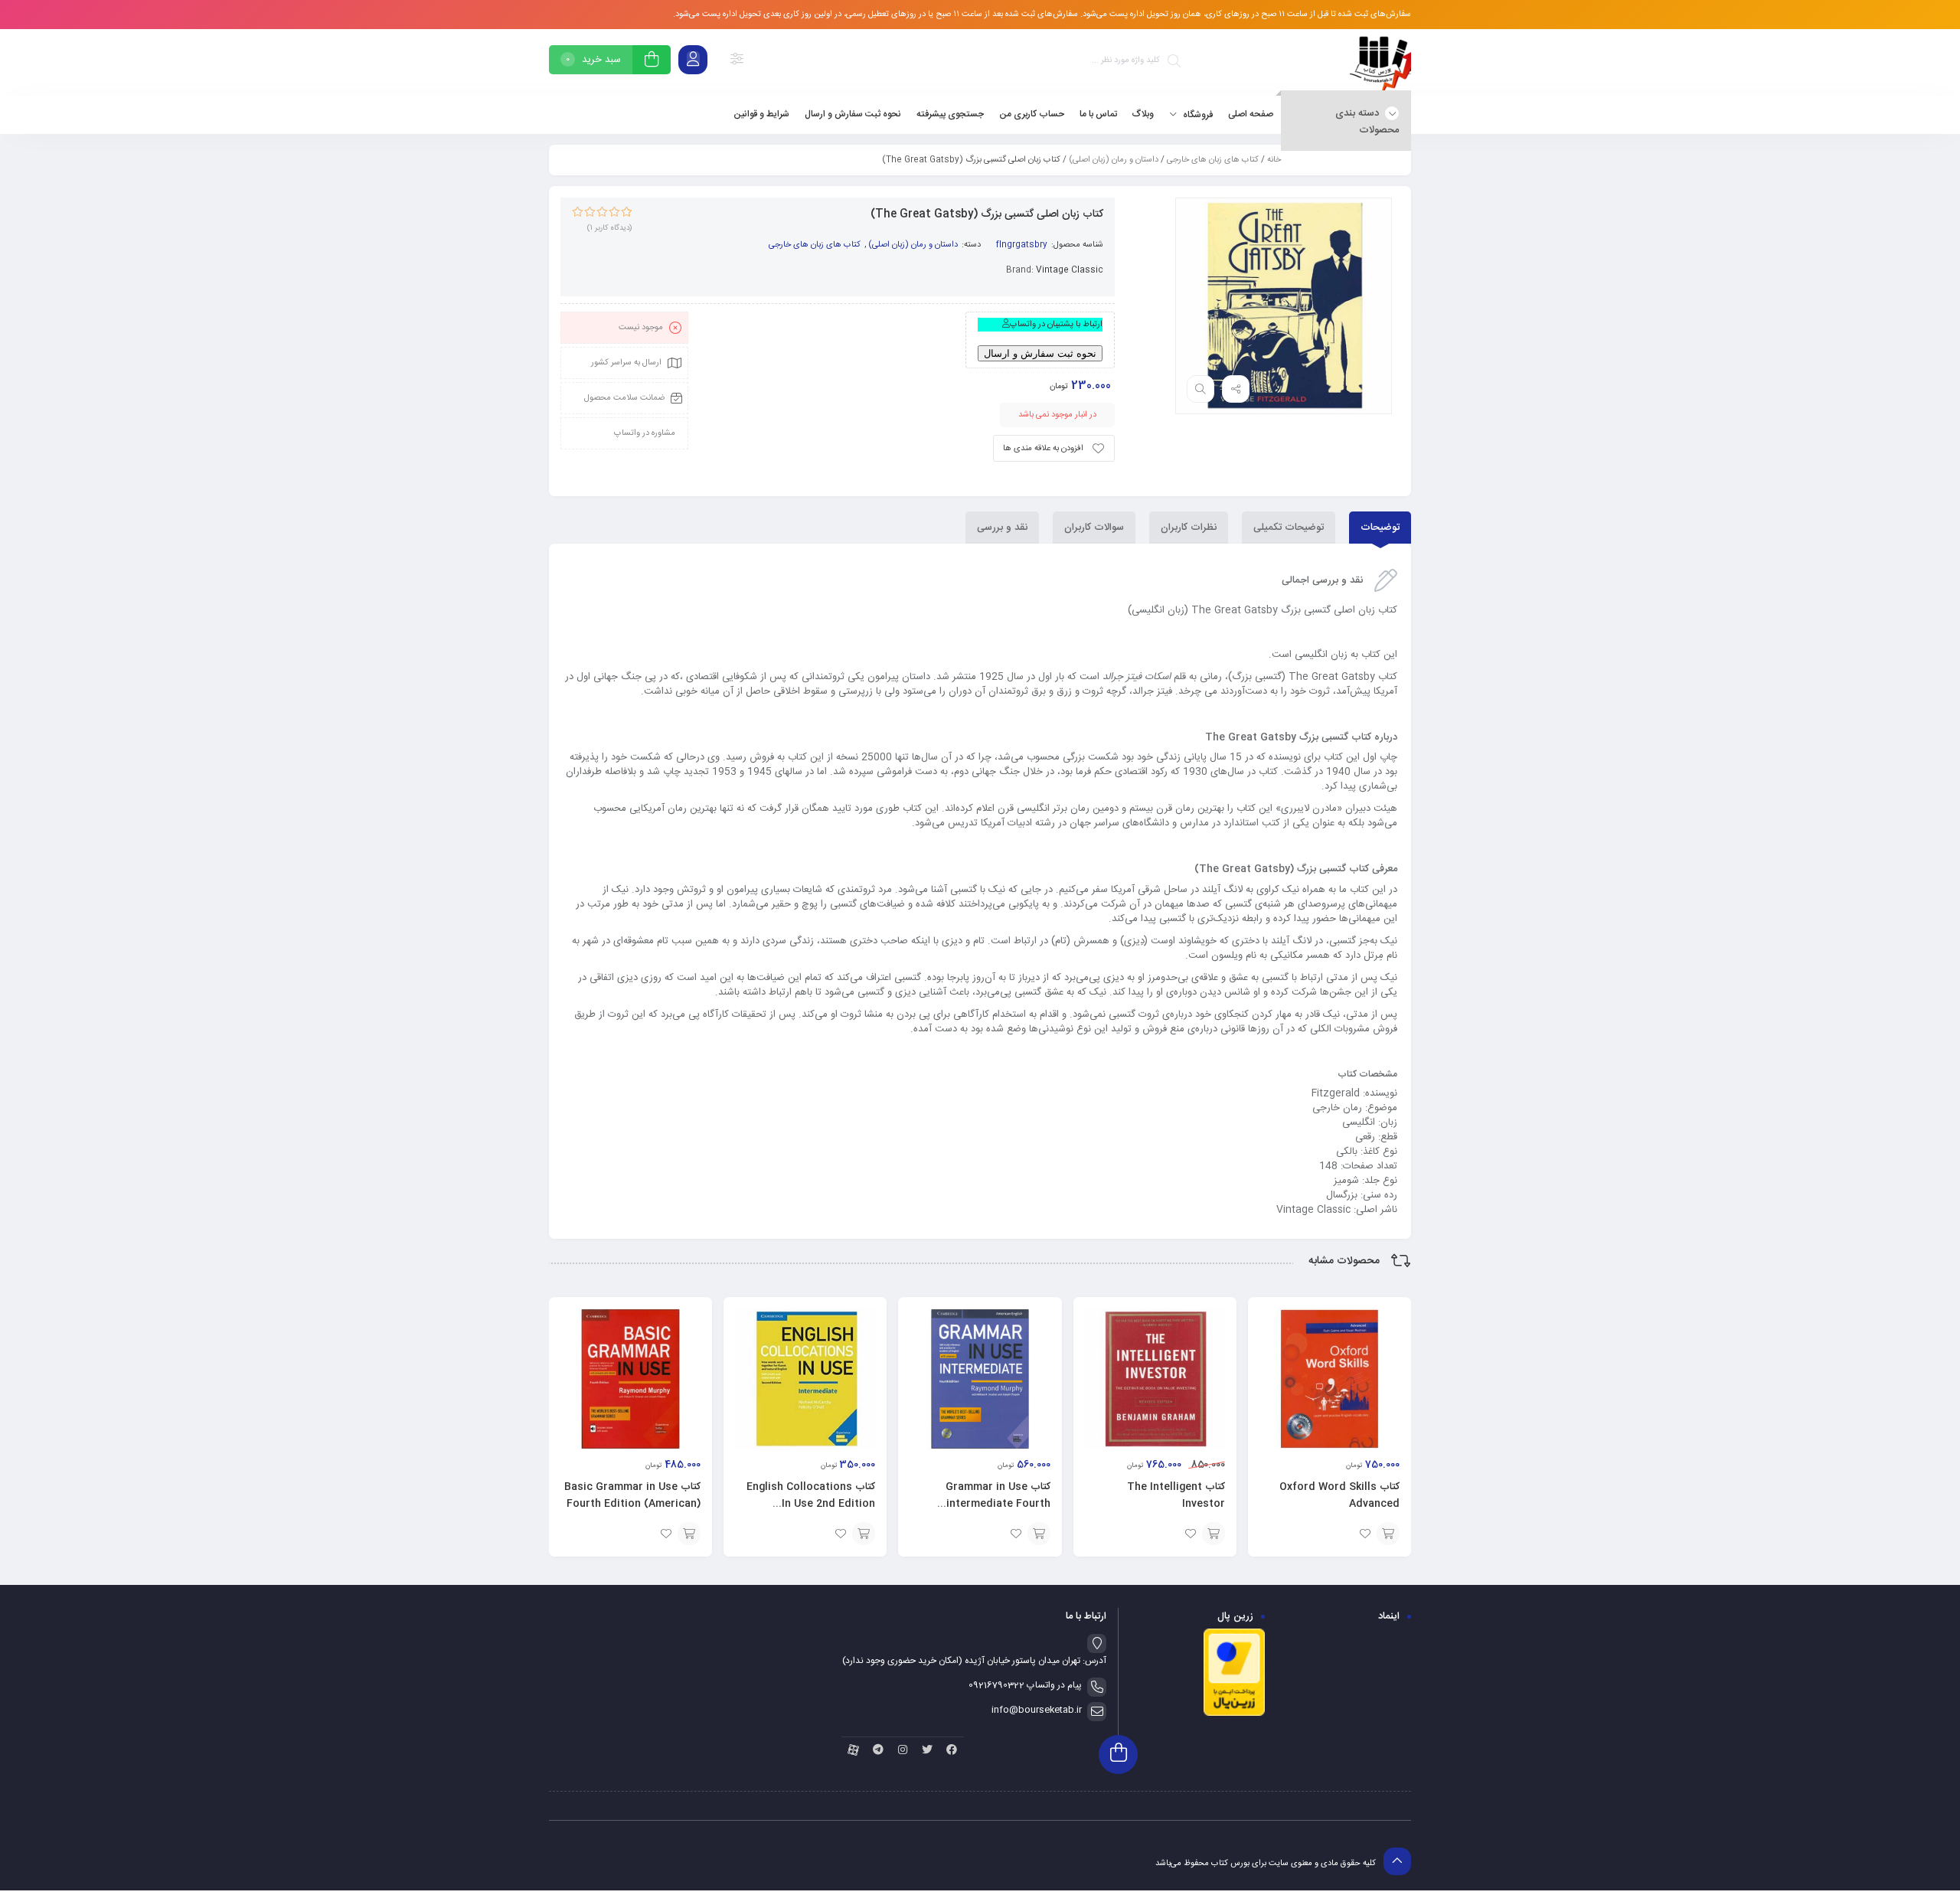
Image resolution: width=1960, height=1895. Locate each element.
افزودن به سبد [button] (1388, 1534)
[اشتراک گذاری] (1236, 389)
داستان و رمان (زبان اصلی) (1114, 160)
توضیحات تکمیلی (1289, 528)
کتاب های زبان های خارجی (1213, 160)
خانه (1274, 160)
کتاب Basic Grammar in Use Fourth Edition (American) (632, 1495)
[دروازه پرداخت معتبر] (1234, 1714)
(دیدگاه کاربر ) (609, 228)
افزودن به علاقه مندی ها (1043, 449)
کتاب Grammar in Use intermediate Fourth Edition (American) (998, 1504)
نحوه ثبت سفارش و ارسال (1040, 353)
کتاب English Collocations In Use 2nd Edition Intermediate (811, 1504)
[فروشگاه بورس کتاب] (1380, 62)
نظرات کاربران (1189, 528)
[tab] (1380, 528)
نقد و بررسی (1002, 528)
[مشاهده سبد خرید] (652, 62)
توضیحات (1380, 528)
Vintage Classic (1070, 270)
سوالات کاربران (1094, 528)
